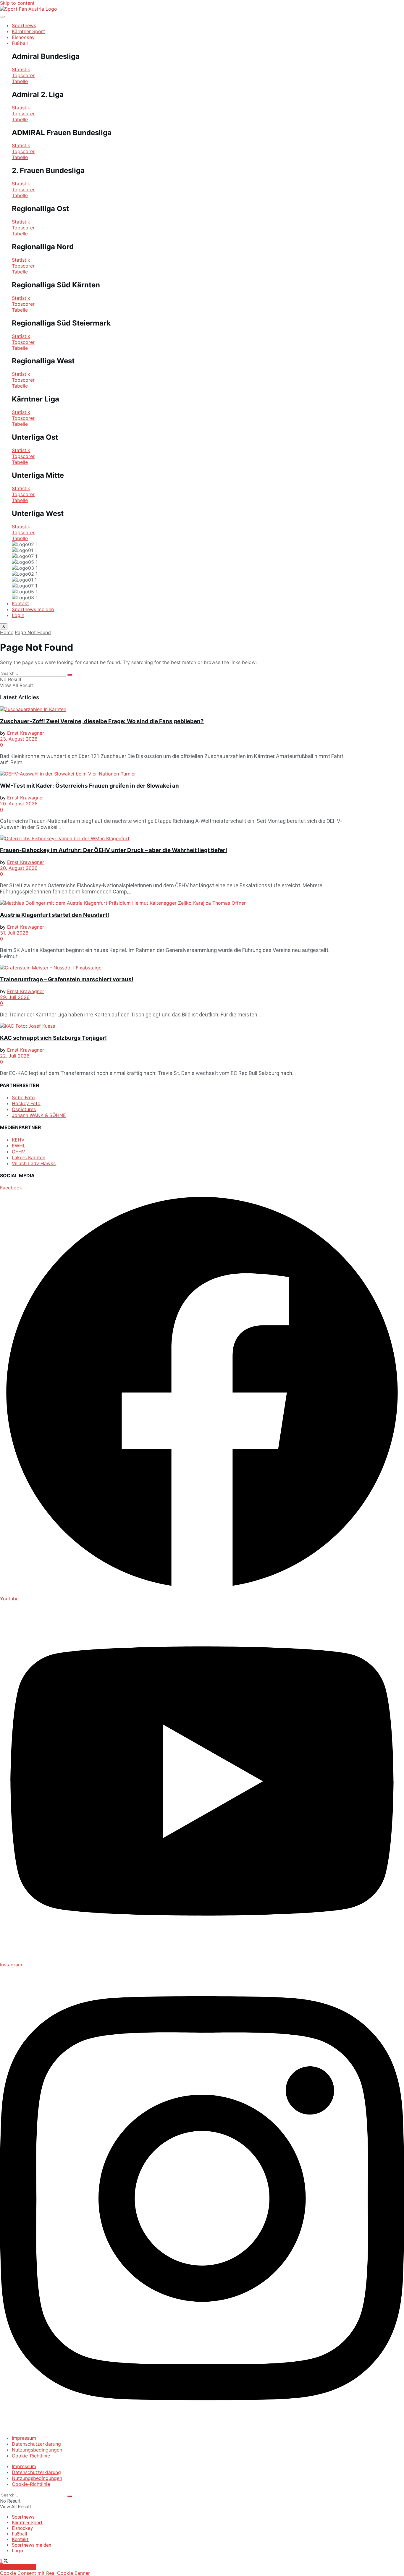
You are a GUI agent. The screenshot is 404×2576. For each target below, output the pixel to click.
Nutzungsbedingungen (37, 2450)
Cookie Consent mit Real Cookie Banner (45, 2573)
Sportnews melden (33, 609)
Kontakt (20, 603)
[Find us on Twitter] (6, 2561)
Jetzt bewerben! (18, 2567)
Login (18, 615)
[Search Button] (70, 675)
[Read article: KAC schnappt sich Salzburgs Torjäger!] (173, 1026)
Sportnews (24, 25)
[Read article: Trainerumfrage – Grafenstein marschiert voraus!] (173, 968)
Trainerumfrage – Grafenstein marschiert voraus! (67, 979)
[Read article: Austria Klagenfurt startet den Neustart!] (173, 903)
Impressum (24, 2438)
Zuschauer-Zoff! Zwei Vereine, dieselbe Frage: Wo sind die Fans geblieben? (102, 721)
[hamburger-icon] (2, 17)
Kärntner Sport (28, 31)
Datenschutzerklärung (36, 2444)
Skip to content (17, 3)
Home (7, 632)
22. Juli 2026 (15, 1056)
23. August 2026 (19, 739)
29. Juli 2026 (15, 997)
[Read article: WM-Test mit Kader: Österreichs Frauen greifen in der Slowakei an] (173, 774)
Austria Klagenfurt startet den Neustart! (55, 915)
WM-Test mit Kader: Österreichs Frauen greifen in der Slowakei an (89, 786)
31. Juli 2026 (14, 933)
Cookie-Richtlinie (31, 2456)
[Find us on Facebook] (2, 2561)
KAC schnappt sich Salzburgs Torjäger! (53, 1038)
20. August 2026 (19, 804)
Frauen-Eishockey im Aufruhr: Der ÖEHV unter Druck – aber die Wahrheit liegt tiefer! (114, 850)
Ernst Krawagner (26, 733)
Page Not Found (33, 632)
